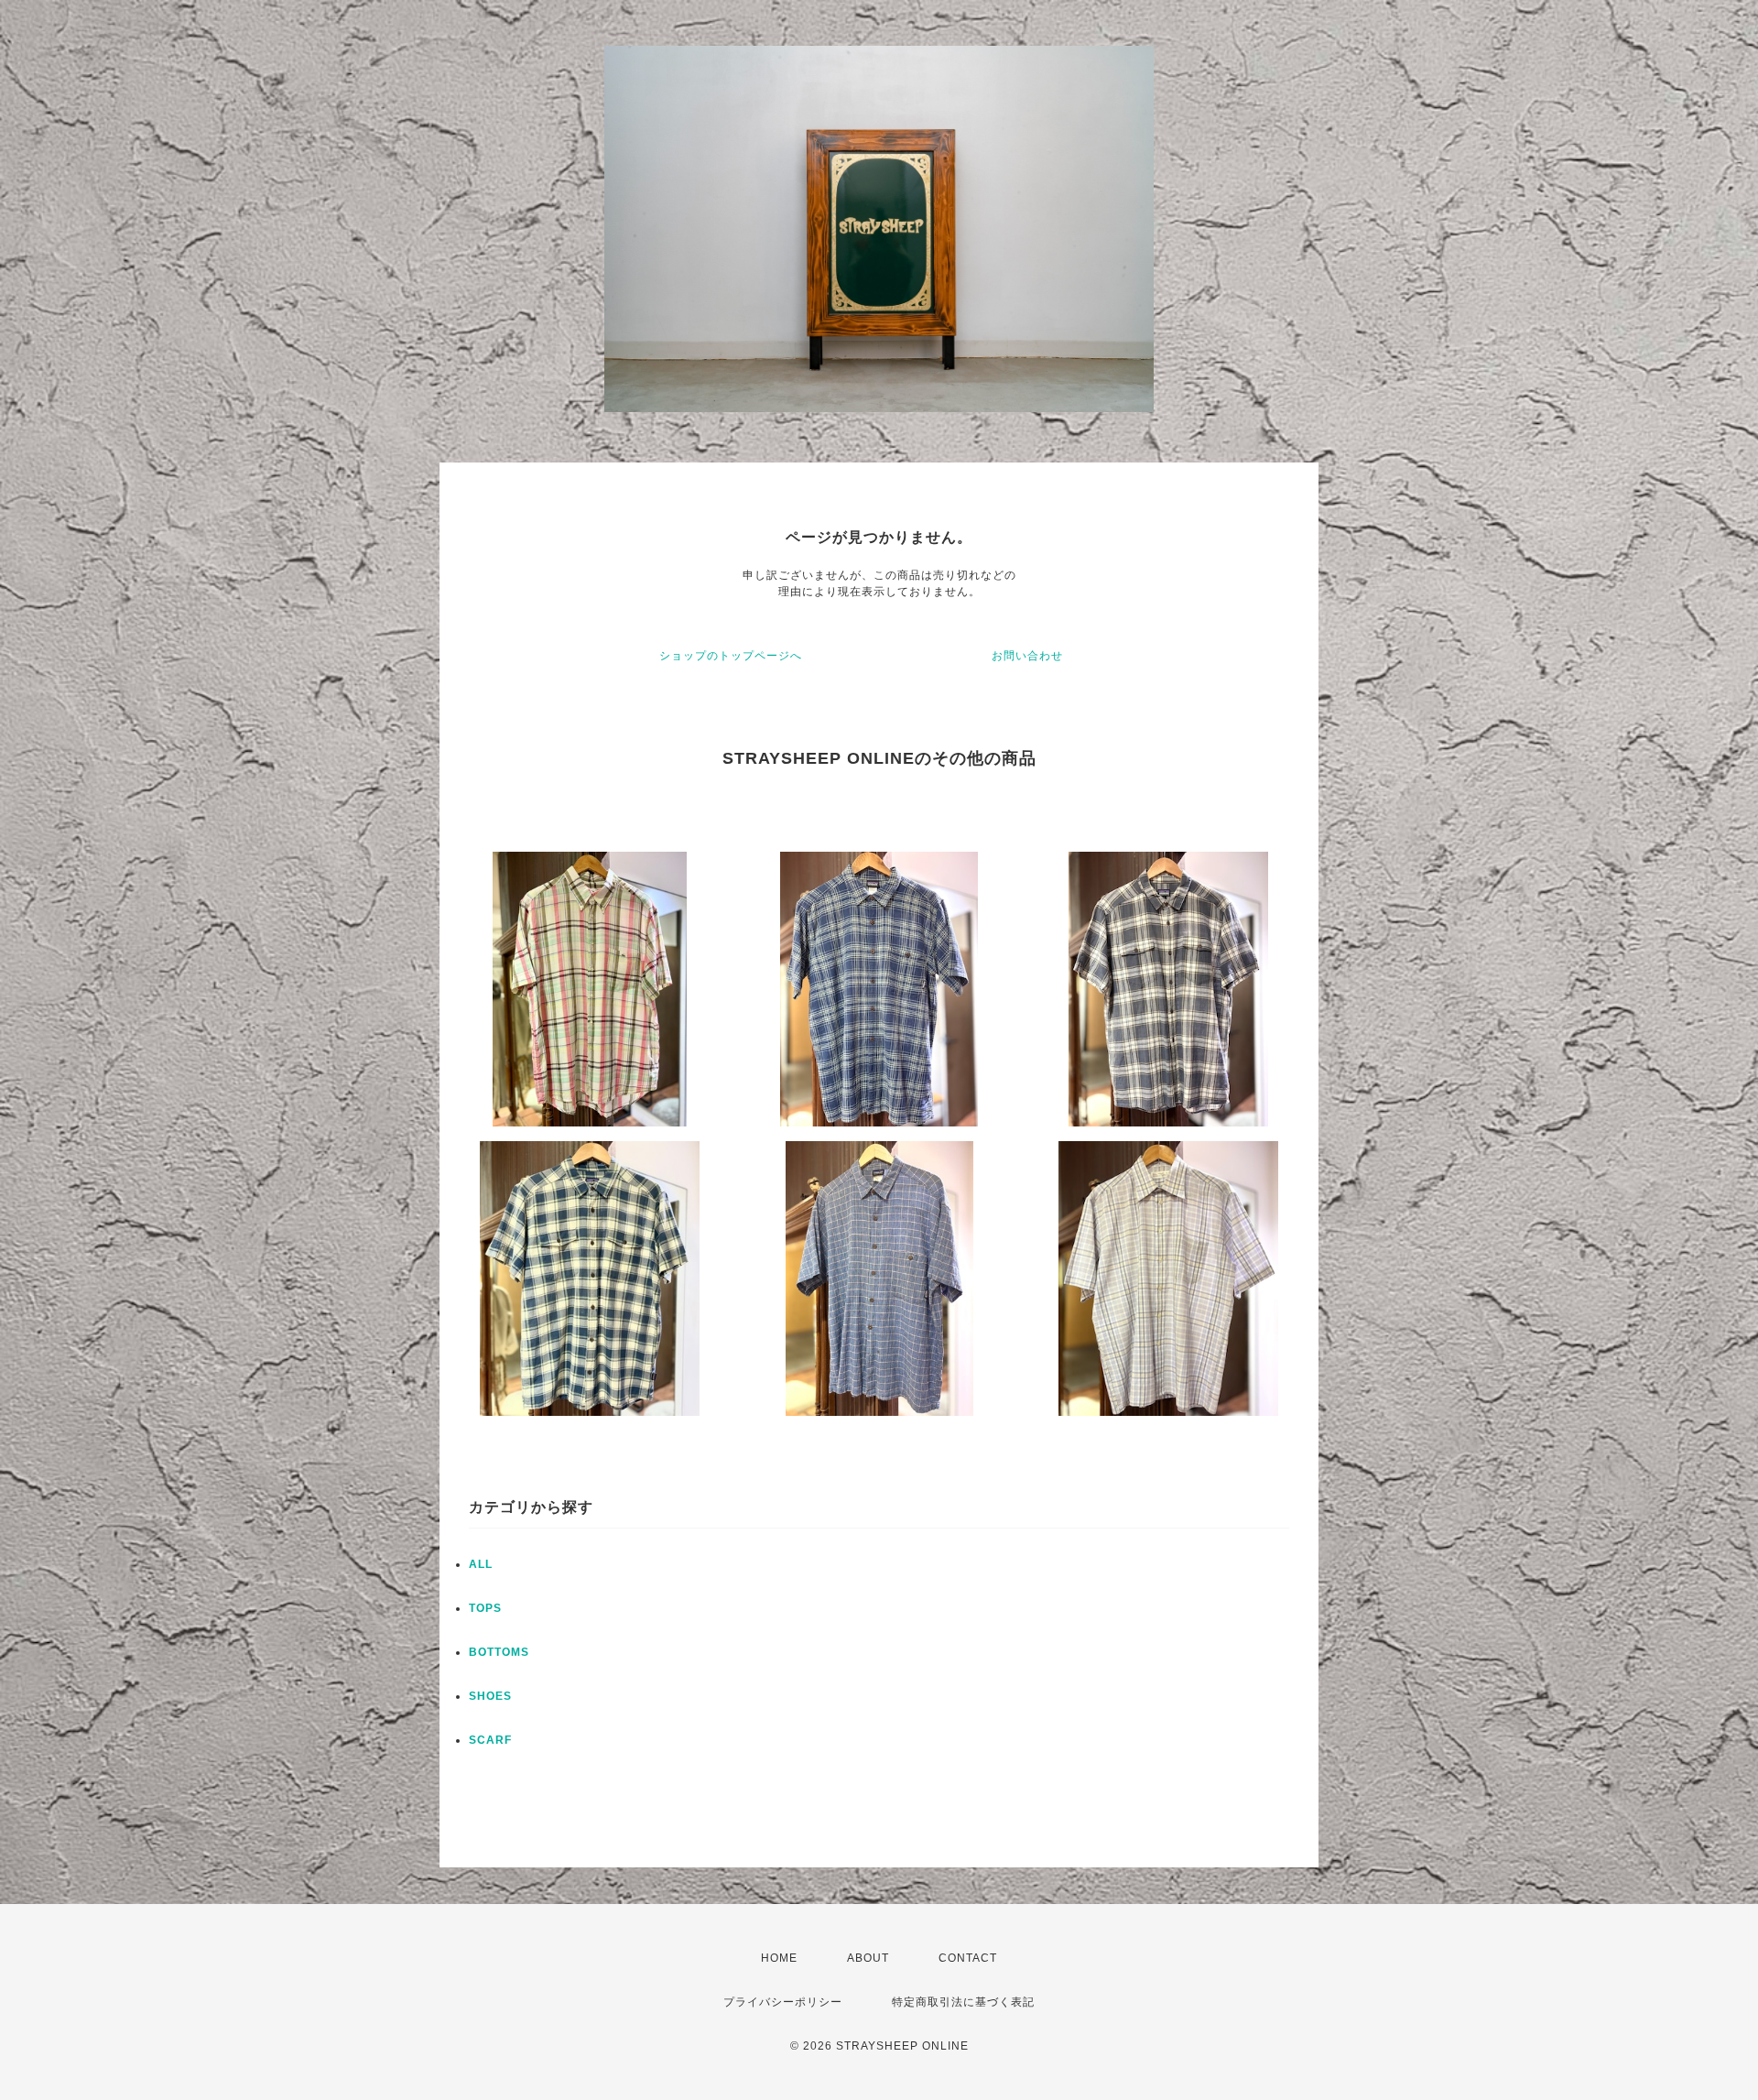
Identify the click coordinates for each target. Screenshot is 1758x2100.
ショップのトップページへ (731, 656)
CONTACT (968, 1958)
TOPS (485, 1608)
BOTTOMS (499, 1652)
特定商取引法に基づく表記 (963, 2002)
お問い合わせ (1027, 656)
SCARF (490, 1740)
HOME (779, 1958)
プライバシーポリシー (783, 2002)
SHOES (490, 1696)
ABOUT (868, 1958)
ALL (481, 1564)
